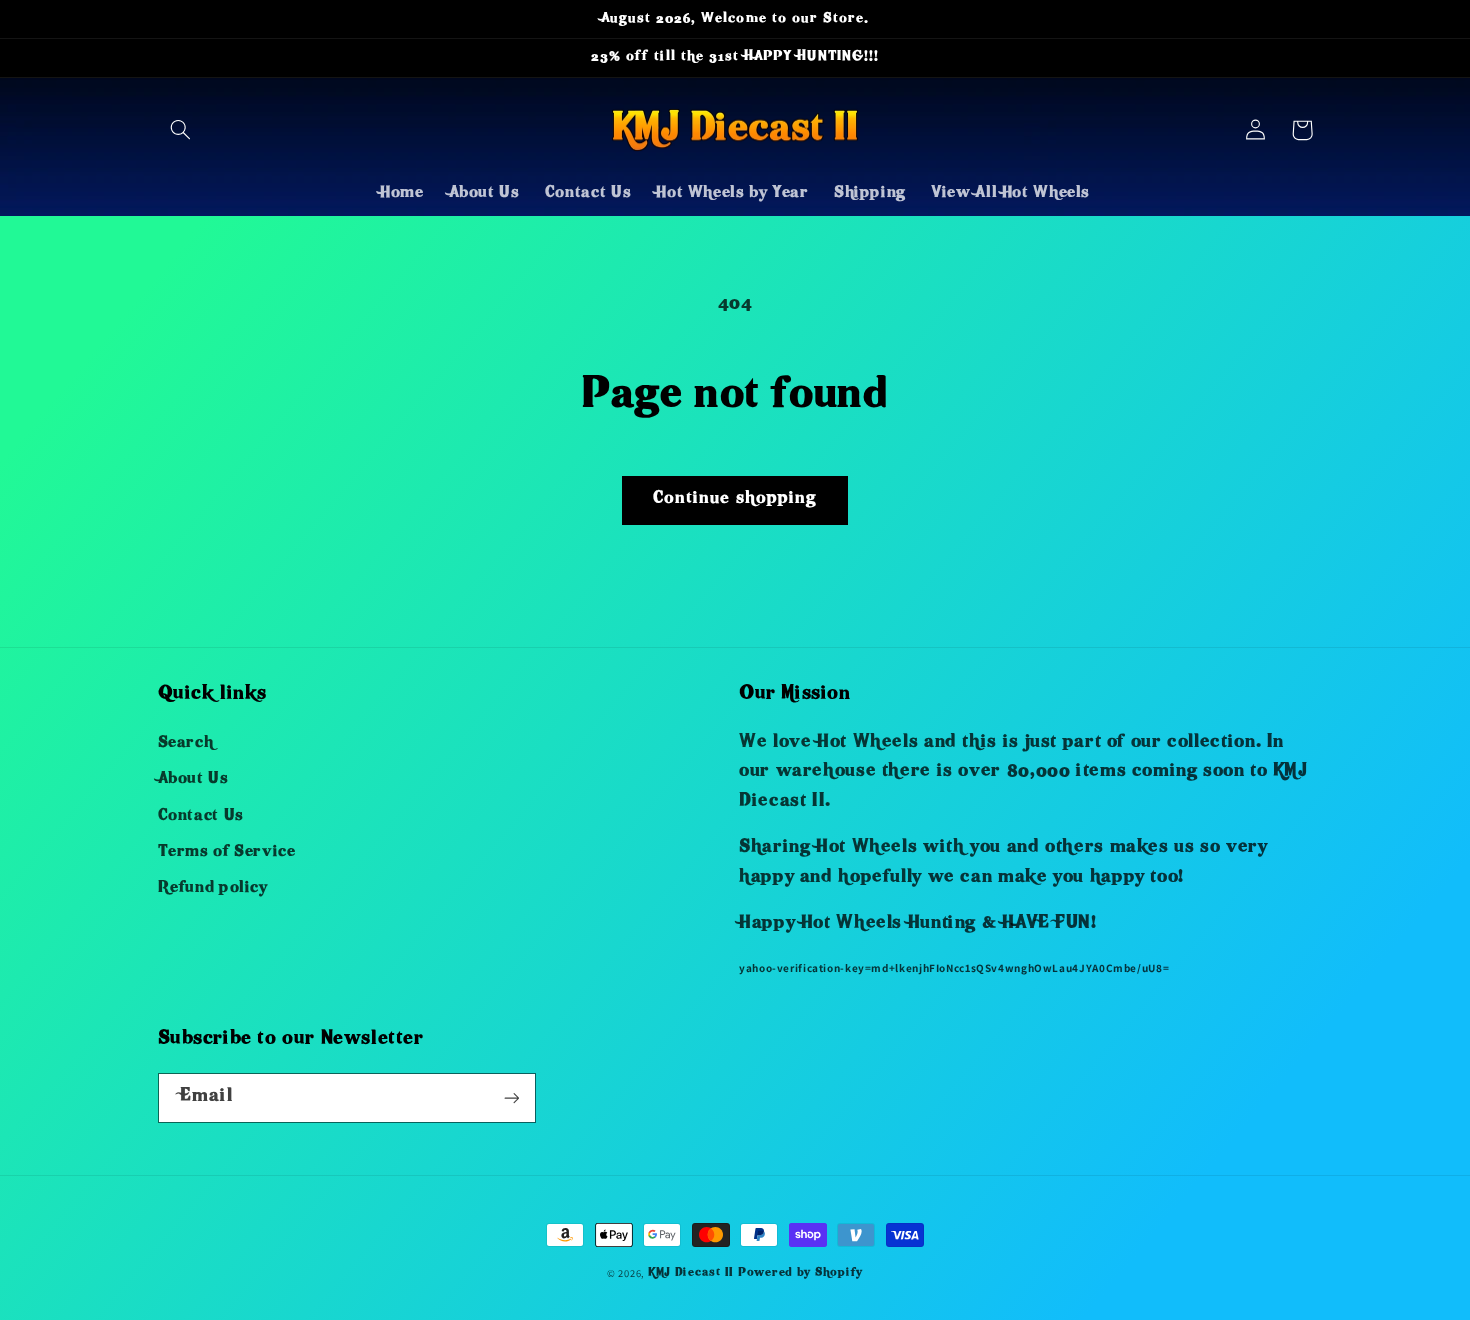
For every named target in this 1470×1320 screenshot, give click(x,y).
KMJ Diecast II (691, 1273)
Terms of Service (227, 853)
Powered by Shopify (800, 1273)
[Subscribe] (511, 1097)
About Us (193, 780)
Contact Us (201, 817)
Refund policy (213, 889)
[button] (181, 130)
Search (186, 744)
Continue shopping (735, 499)
